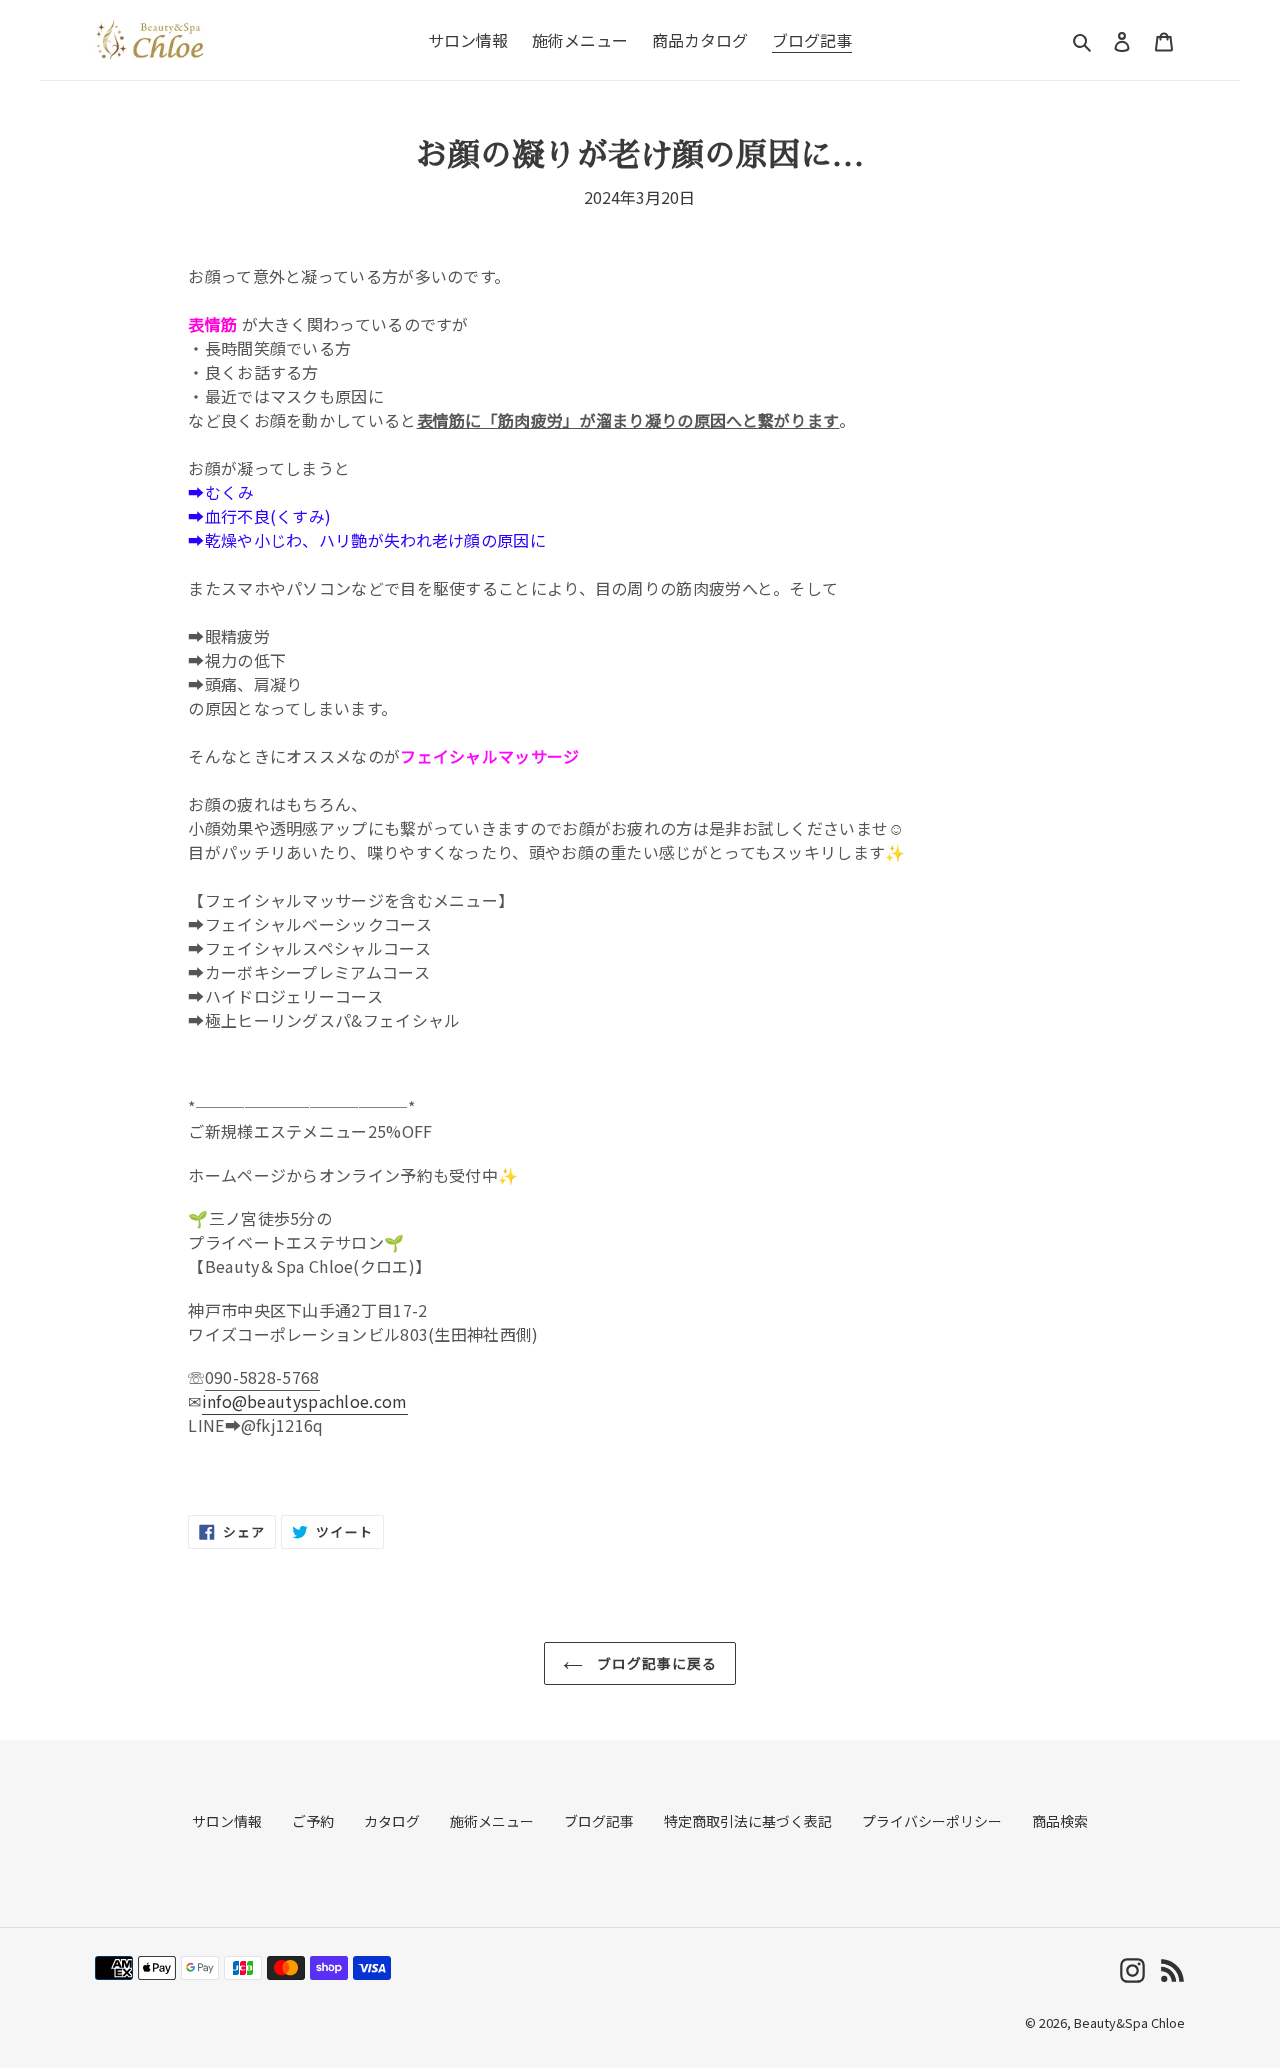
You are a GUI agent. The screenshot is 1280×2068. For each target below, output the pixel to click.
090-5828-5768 (262, 1377)
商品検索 (1060, 1821)
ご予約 (313, 1821)
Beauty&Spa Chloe (1129, 2022)
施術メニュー (492, 1821)
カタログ (392, 1821)
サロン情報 (227, 1821)
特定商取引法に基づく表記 (748, 1821)
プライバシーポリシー (932, 1821)
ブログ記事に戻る (655, 1663)
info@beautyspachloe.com (305, 1401)
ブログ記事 (599, 1821)
